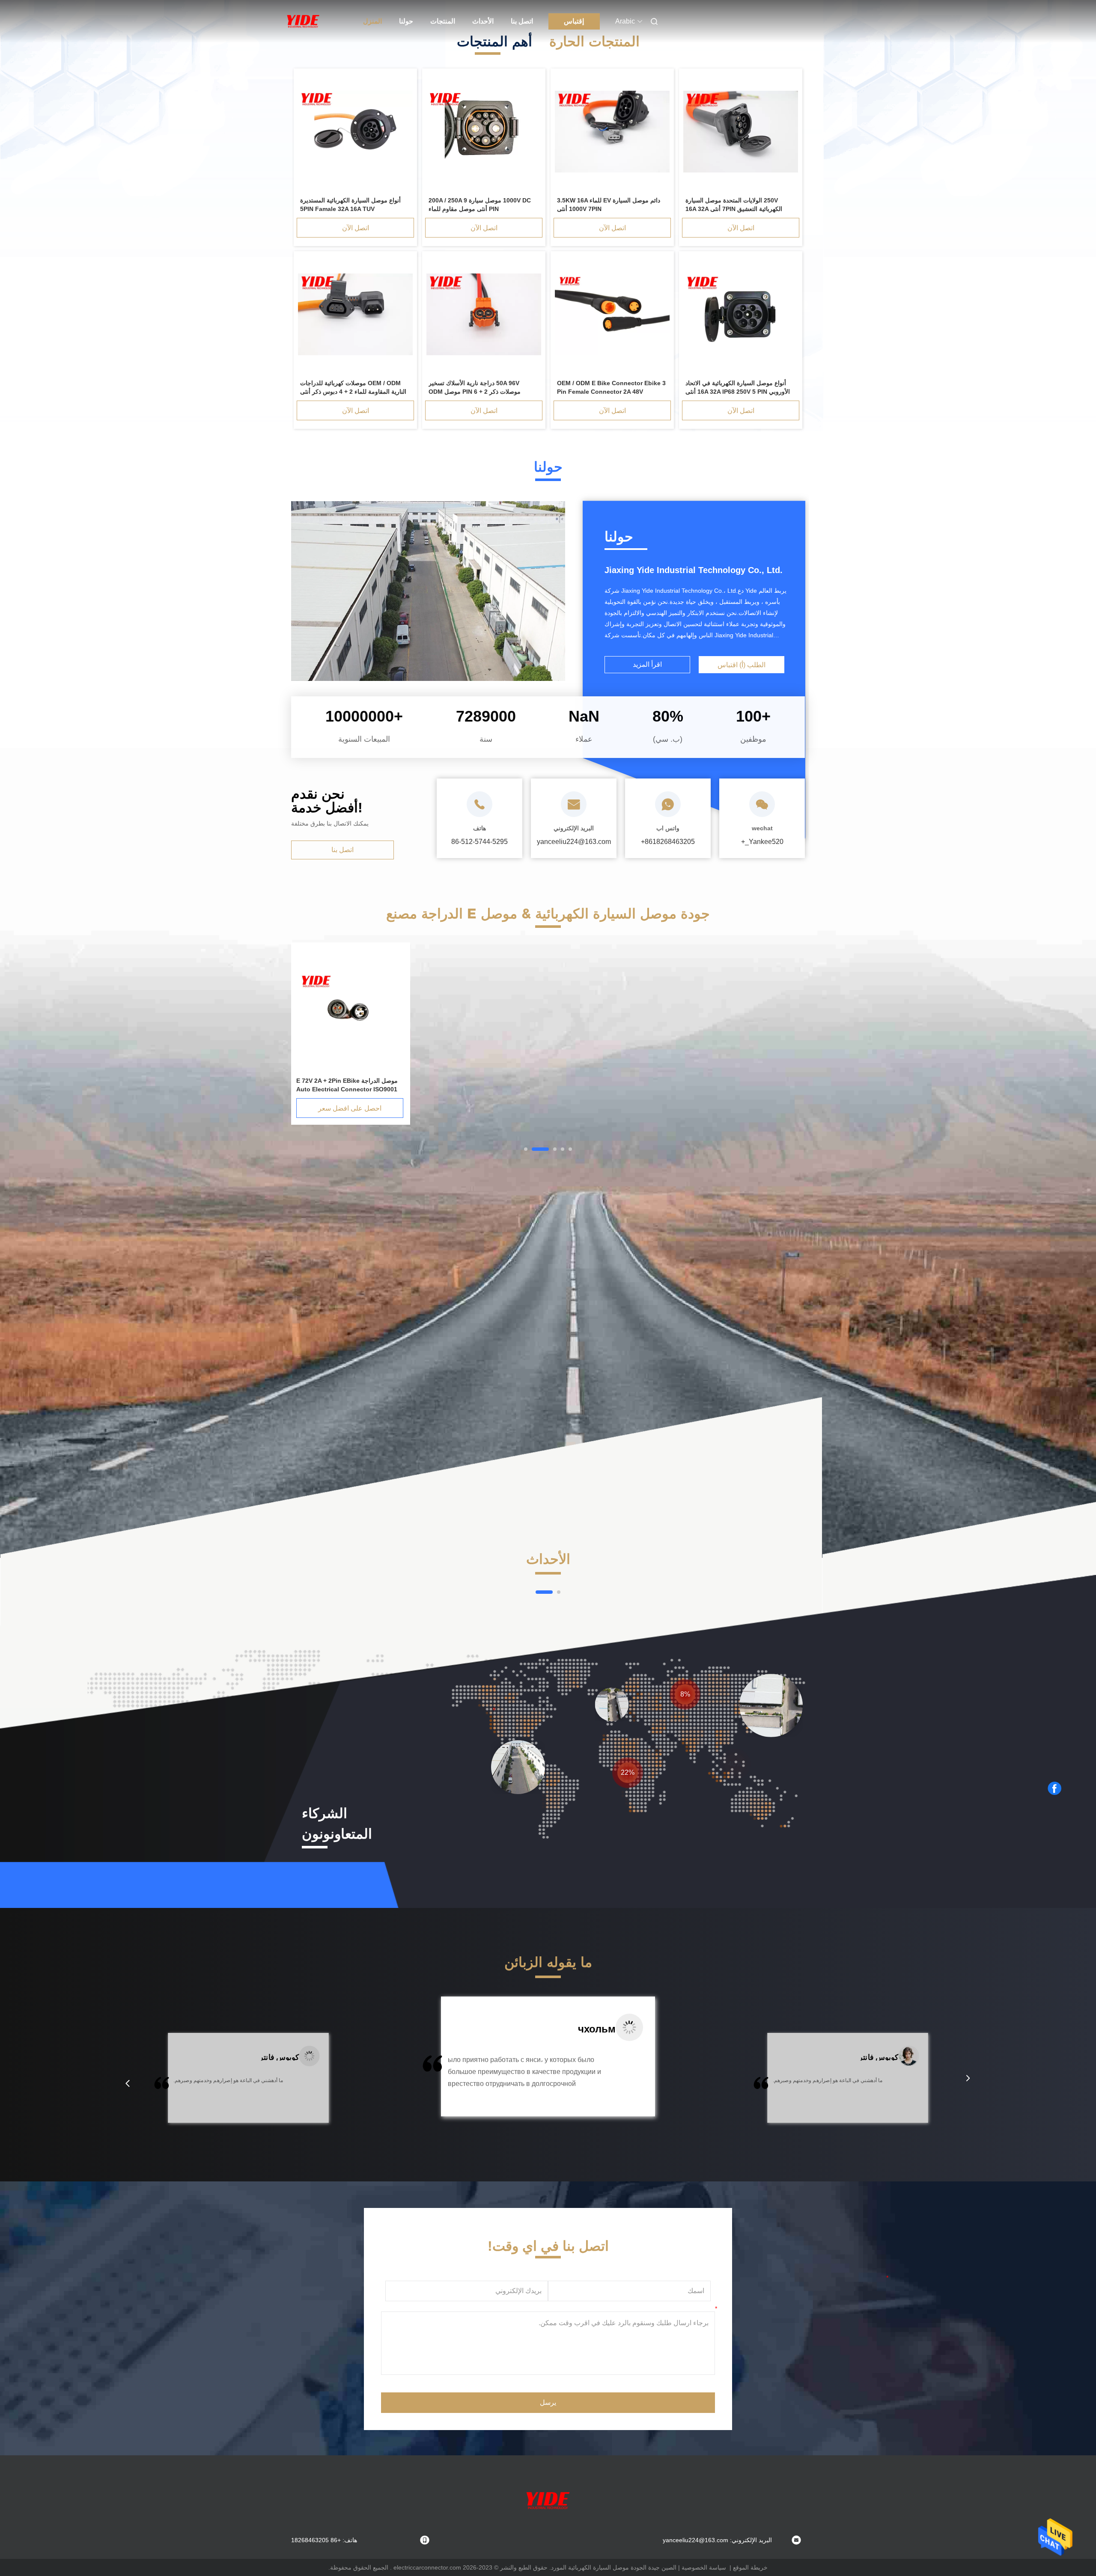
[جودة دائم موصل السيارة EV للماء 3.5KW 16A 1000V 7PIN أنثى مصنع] (612, 132)
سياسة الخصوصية (704, 2567)
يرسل (548, 2402)
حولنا (406, 21)
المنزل (372, 21)
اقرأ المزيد (647, 664)
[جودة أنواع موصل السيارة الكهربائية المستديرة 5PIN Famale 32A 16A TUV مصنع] (355, 132)
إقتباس (574, 21)
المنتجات (443, 21)
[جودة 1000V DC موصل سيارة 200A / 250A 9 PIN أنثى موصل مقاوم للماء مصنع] (484, 132)
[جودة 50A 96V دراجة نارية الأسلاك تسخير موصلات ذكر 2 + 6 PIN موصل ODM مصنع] (484, 315)
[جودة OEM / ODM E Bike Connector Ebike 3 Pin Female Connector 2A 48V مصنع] (612, 315)
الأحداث (483, 21)
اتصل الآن (741, 228)
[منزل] (303, 21)
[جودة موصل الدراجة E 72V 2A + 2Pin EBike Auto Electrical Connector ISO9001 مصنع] (608, 1010)
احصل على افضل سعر (608, 1108)
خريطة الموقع (750, 2567)
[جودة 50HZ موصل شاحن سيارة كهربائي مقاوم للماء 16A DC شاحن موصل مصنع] (350, 1010)
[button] (128, 2083)
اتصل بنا (522, 21)
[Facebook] (1054, 1789)
